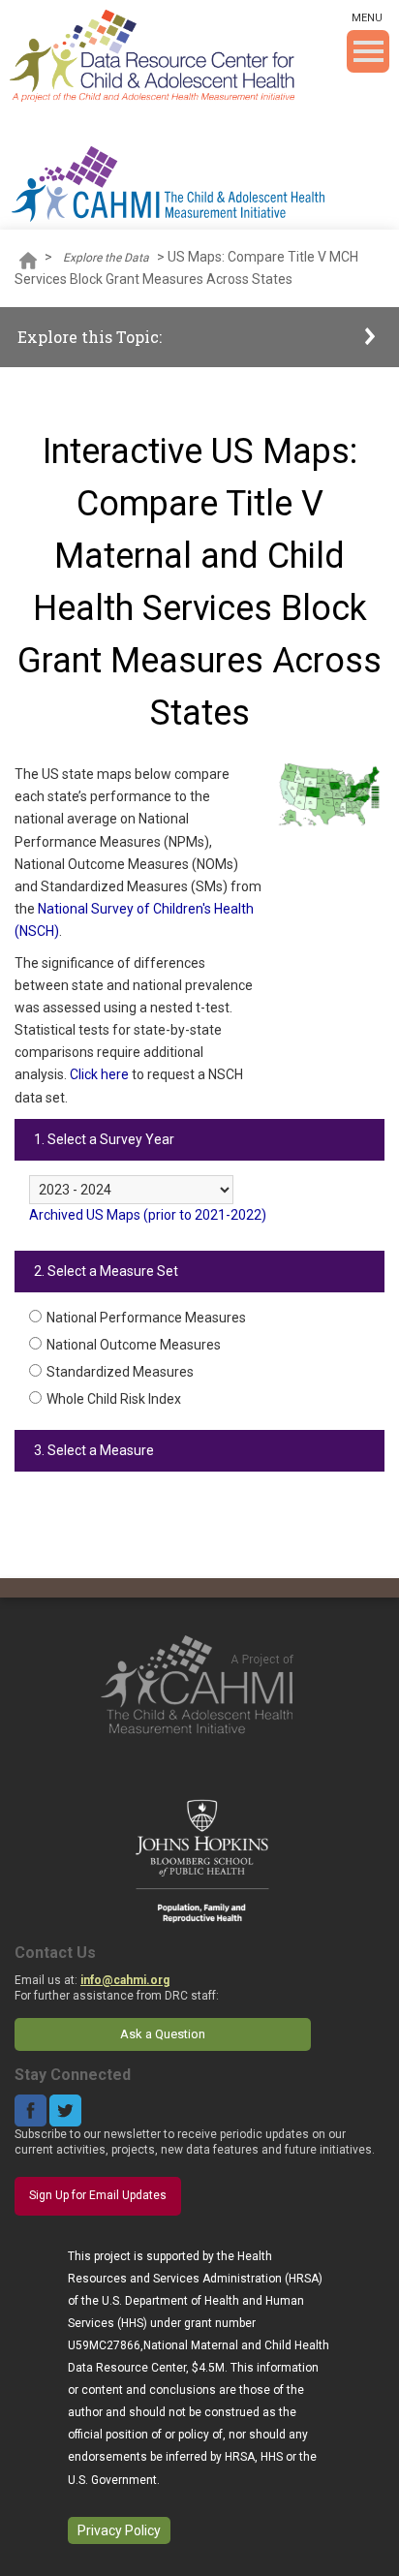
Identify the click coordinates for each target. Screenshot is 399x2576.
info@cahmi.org (125, 1980)
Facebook (31, 2110)
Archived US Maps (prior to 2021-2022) (148, 1215)
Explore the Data (106, 258)
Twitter (65, 2110)
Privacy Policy (119, 2530)
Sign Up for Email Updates (98, 2195)
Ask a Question (163, 2034)
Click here (99, 1074)
